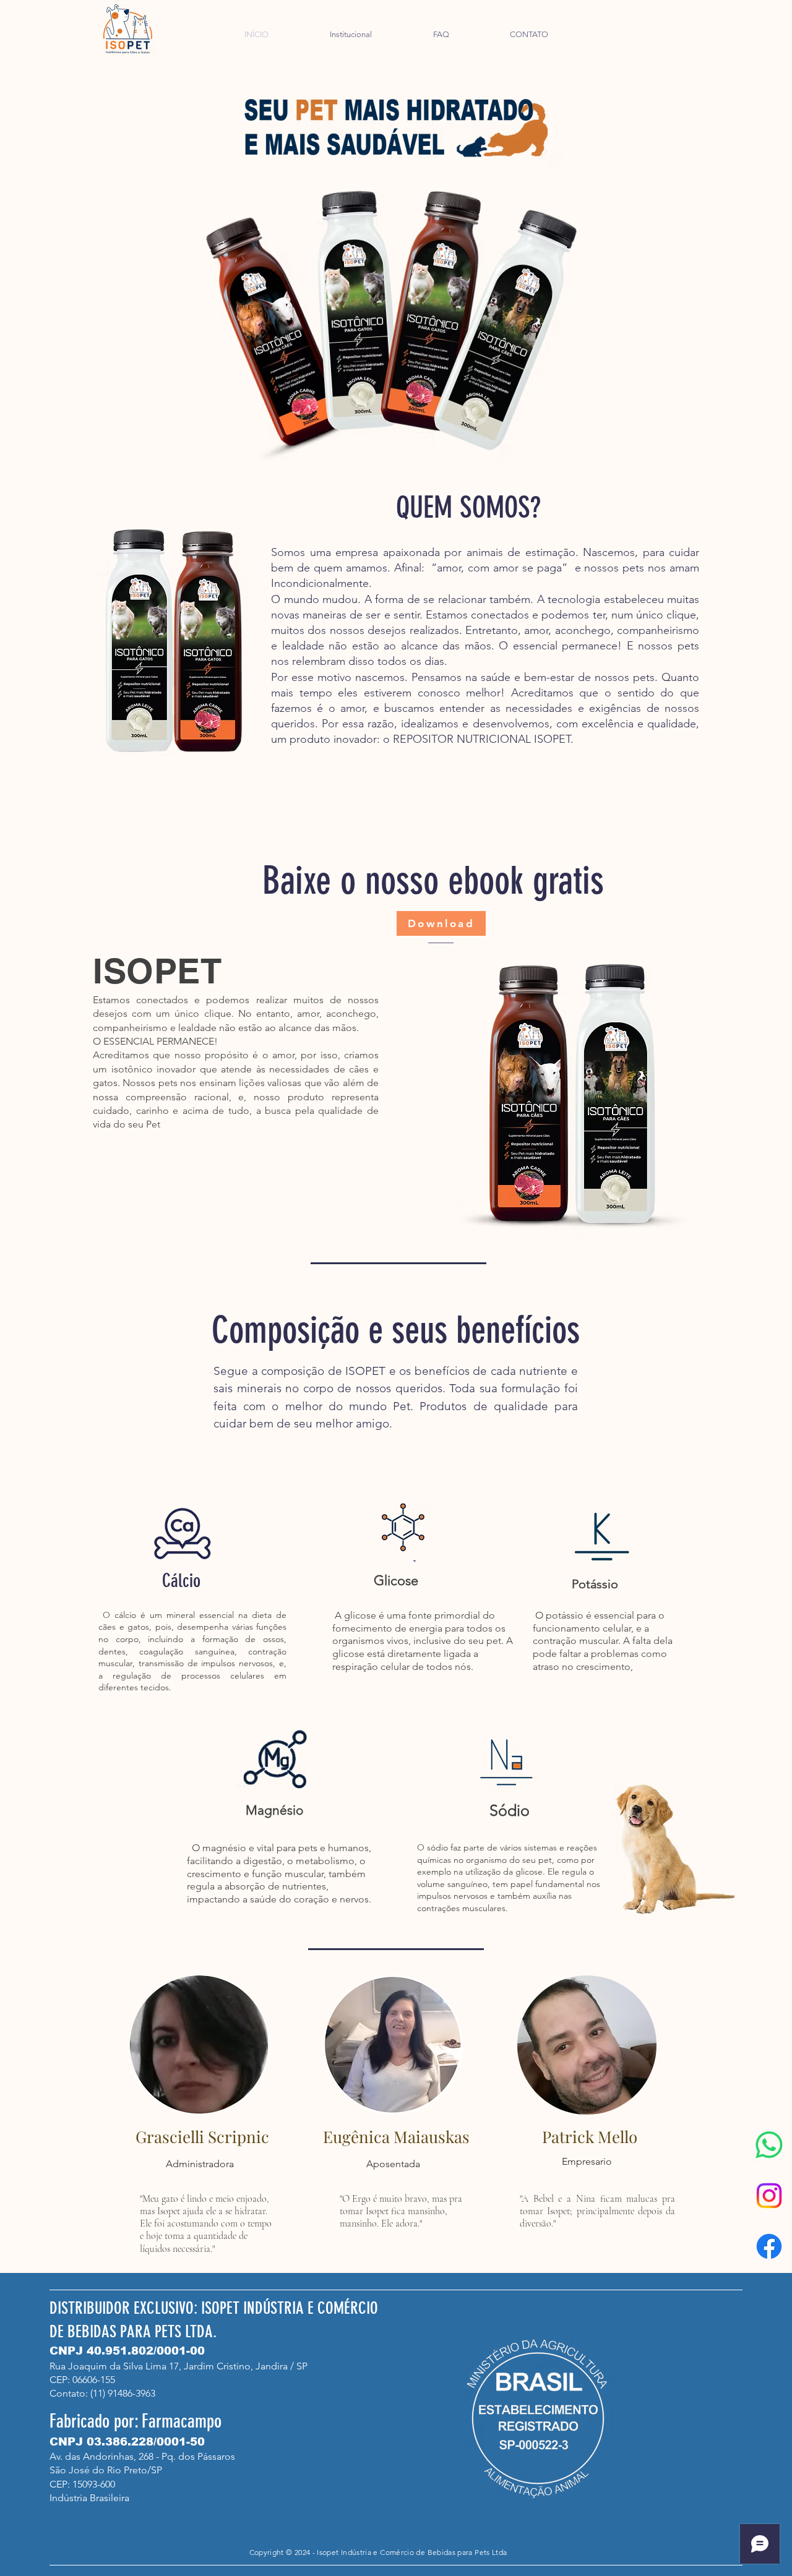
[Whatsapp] (769, 2145)
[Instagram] (769, 2196)
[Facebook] (769, 2246)
